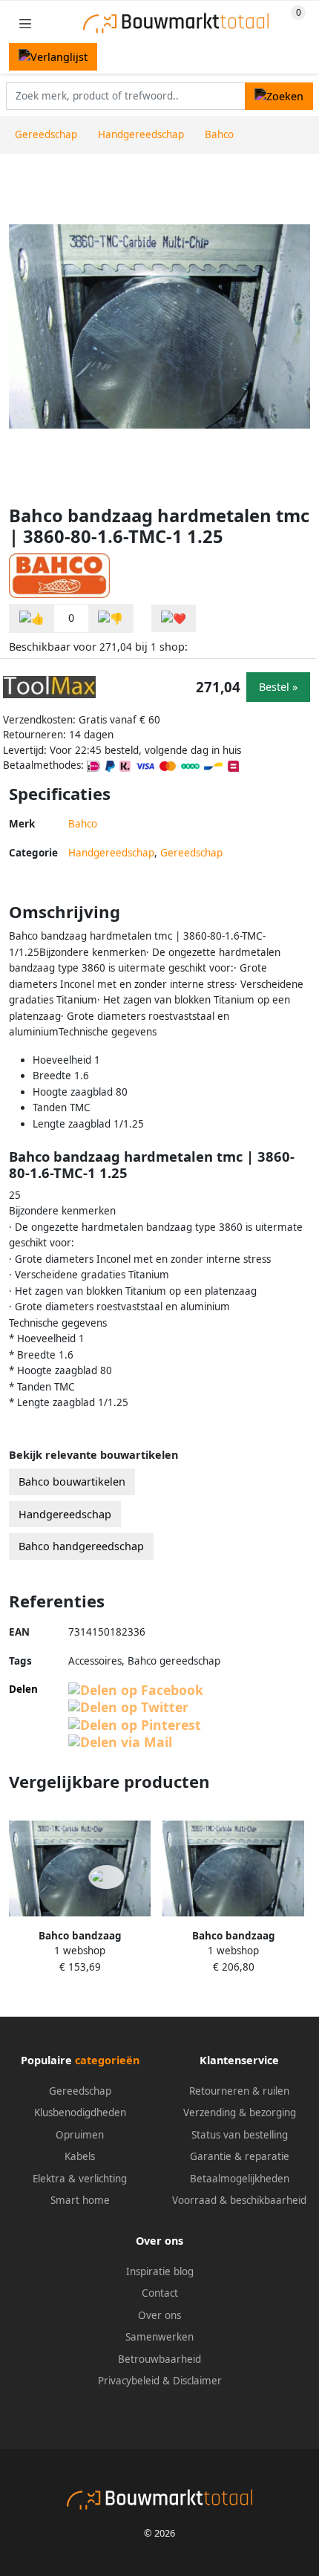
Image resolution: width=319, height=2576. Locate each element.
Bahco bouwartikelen (72, 1481)
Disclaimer (197, 2381)
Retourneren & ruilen (239, 2091)
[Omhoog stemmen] (32, 618)
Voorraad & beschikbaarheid (239, 2200)
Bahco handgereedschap (81, 1546)
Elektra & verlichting (80, 2179)
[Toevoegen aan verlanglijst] (174, 618)
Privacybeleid (129, 2381)
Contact (160, 2293)
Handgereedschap (111, 853)
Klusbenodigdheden (80, 2112)
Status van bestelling (240, 2135)
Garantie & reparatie (240, 2156)
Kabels (80, 2156)
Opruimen (80, 2135)
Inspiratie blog (160, 2271)
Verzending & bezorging (240, 2112)
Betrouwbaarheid (159, 2359)
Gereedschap (191, 853)
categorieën (107, 2060)
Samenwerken (159, 2337)
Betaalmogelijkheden (240, 2179)
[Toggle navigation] (25, 23)
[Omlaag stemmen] (111, 618)
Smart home (80, 2200)
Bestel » (278, 687)
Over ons (159, 2315)
